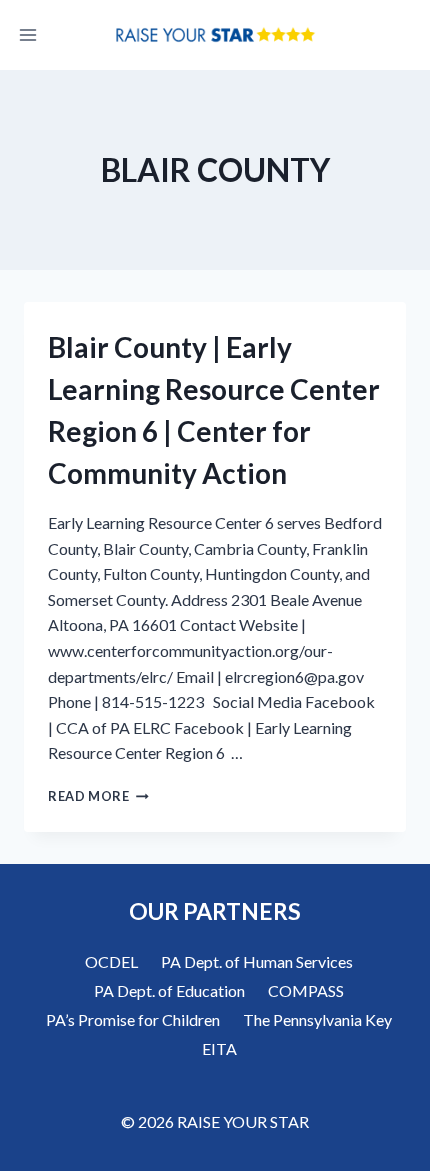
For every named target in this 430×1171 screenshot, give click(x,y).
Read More (98, 796)
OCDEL (111, 961)
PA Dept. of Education (169, 990)
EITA (219, 1048)
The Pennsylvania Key (317, 1019)
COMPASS (306, 990)
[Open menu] (28, 34)
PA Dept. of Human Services (257, 961)
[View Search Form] (402, 35)
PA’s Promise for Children (133, 1019)
